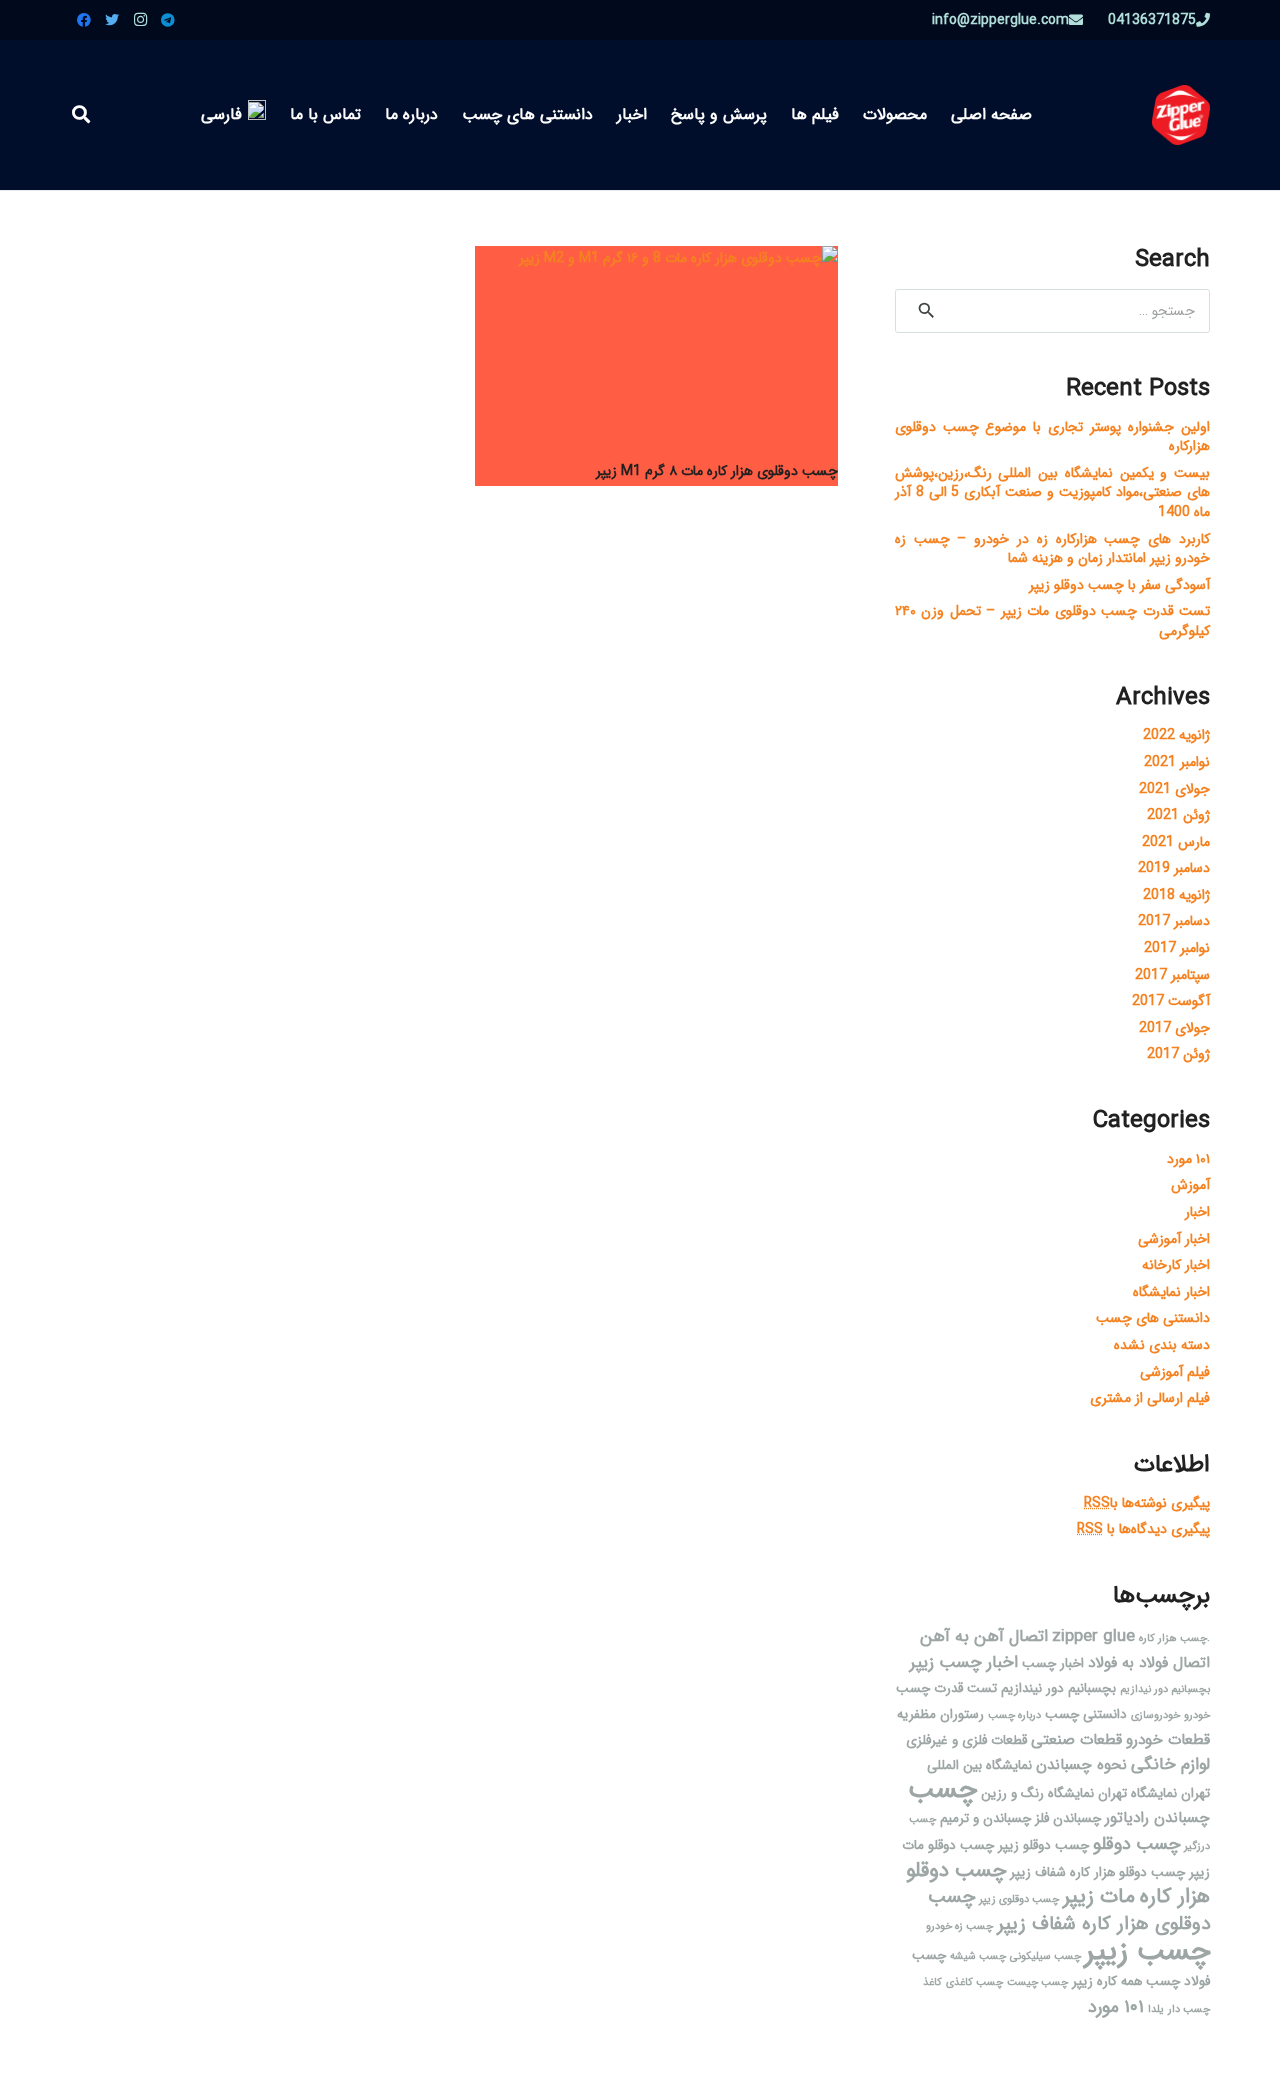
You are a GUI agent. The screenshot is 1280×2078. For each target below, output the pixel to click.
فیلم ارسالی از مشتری (1150, 1398)
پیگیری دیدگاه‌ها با (1143, 1529)
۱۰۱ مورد (1188, 1159)
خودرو (1197, 1715)
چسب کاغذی (974, 1982)
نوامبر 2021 (1177, 762)
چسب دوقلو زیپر (1043, 1845)
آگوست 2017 (1171, 1001)
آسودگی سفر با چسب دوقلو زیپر (1119, 585)
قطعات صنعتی (1076, 1740)
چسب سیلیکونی (1045, 1956)
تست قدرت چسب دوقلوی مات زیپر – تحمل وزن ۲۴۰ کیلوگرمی (1052, 621)
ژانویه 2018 (1176, 895)
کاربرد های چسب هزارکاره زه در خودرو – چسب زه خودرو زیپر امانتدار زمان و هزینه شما (1052, 549)
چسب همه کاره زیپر (1126, 1981)
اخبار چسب (1053, 1663)
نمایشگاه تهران (1137, 1793)
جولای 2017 (1174, 1028)
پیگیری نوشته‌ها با (1147, 1503)
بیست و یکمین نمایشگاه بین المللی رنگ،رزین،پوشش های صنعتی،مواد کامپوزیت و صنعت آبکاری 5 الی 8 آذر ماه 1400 (1052, 492)
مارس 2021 (1176, 842)
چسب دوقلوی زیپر (1019, 1899)
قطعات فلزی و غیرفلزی (966, 1740)
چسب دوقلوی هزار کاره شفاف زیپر (1069, 1910)
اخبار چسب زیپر (964, 1662)
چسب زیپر (1147, 1951)
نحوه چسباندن (1081, 1765)
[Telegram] (168, 20)
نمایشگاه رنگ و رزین (1037, 1793)
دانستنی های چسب (1153, 1318)
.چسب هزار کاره (1174, 1638)
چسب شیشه (978, 1956)
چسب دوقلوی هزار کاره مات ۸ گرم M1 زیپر (717, 471)
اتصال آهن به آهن (984, 1636)
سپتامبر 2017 (1172, 975)
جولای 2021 (1174, 789)
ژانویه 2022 (1176, 735)
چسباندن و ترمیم (985, 1818)
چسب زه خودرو (959, 1926)
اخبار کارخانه (1176, 1265)
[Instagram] (140, 20)
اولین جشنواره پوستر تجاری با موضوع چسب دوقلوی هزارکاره (1052, 437)
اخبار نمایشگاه (1171, 1292)
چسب (942, 1789)
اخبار (1197, 1212)
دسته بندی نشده (1162, 1345)
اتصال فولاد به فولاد (1149, 1663)
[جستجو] (81, 114)
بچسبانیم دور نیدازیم (1165, 1689)
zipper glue (1093, 1636)
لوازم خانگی (1170, 1764)
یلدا (1156, 2009)
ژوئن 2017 (1178, 1054)
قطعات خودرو (1168, 1740)
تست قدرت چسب (946, 1688)
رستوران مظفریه (940, 1714)
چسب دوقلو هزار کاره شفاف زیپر (1097, 1872)
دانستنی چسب (1086, 1714)
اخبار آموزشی (1174, 1239)
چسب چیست (1037, 1982)
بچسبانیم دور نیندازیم (1058, 1688)
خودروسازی (1155, 1715)
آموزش (1190, 1185)
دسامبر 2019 (1174, 868)
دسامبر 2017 (1174, 921)
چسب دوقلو (1136, 1844)
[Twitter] (112, 20)
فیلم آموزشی (1175, 1372)
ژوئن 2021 (1178, 815)
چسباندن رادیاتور (1157, 1818)
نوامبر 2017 (1177, 948)
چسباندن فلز (1068, 1818)
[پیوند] (1181, 115)
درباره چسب (1014, 1715)
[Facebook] (84, 20)
